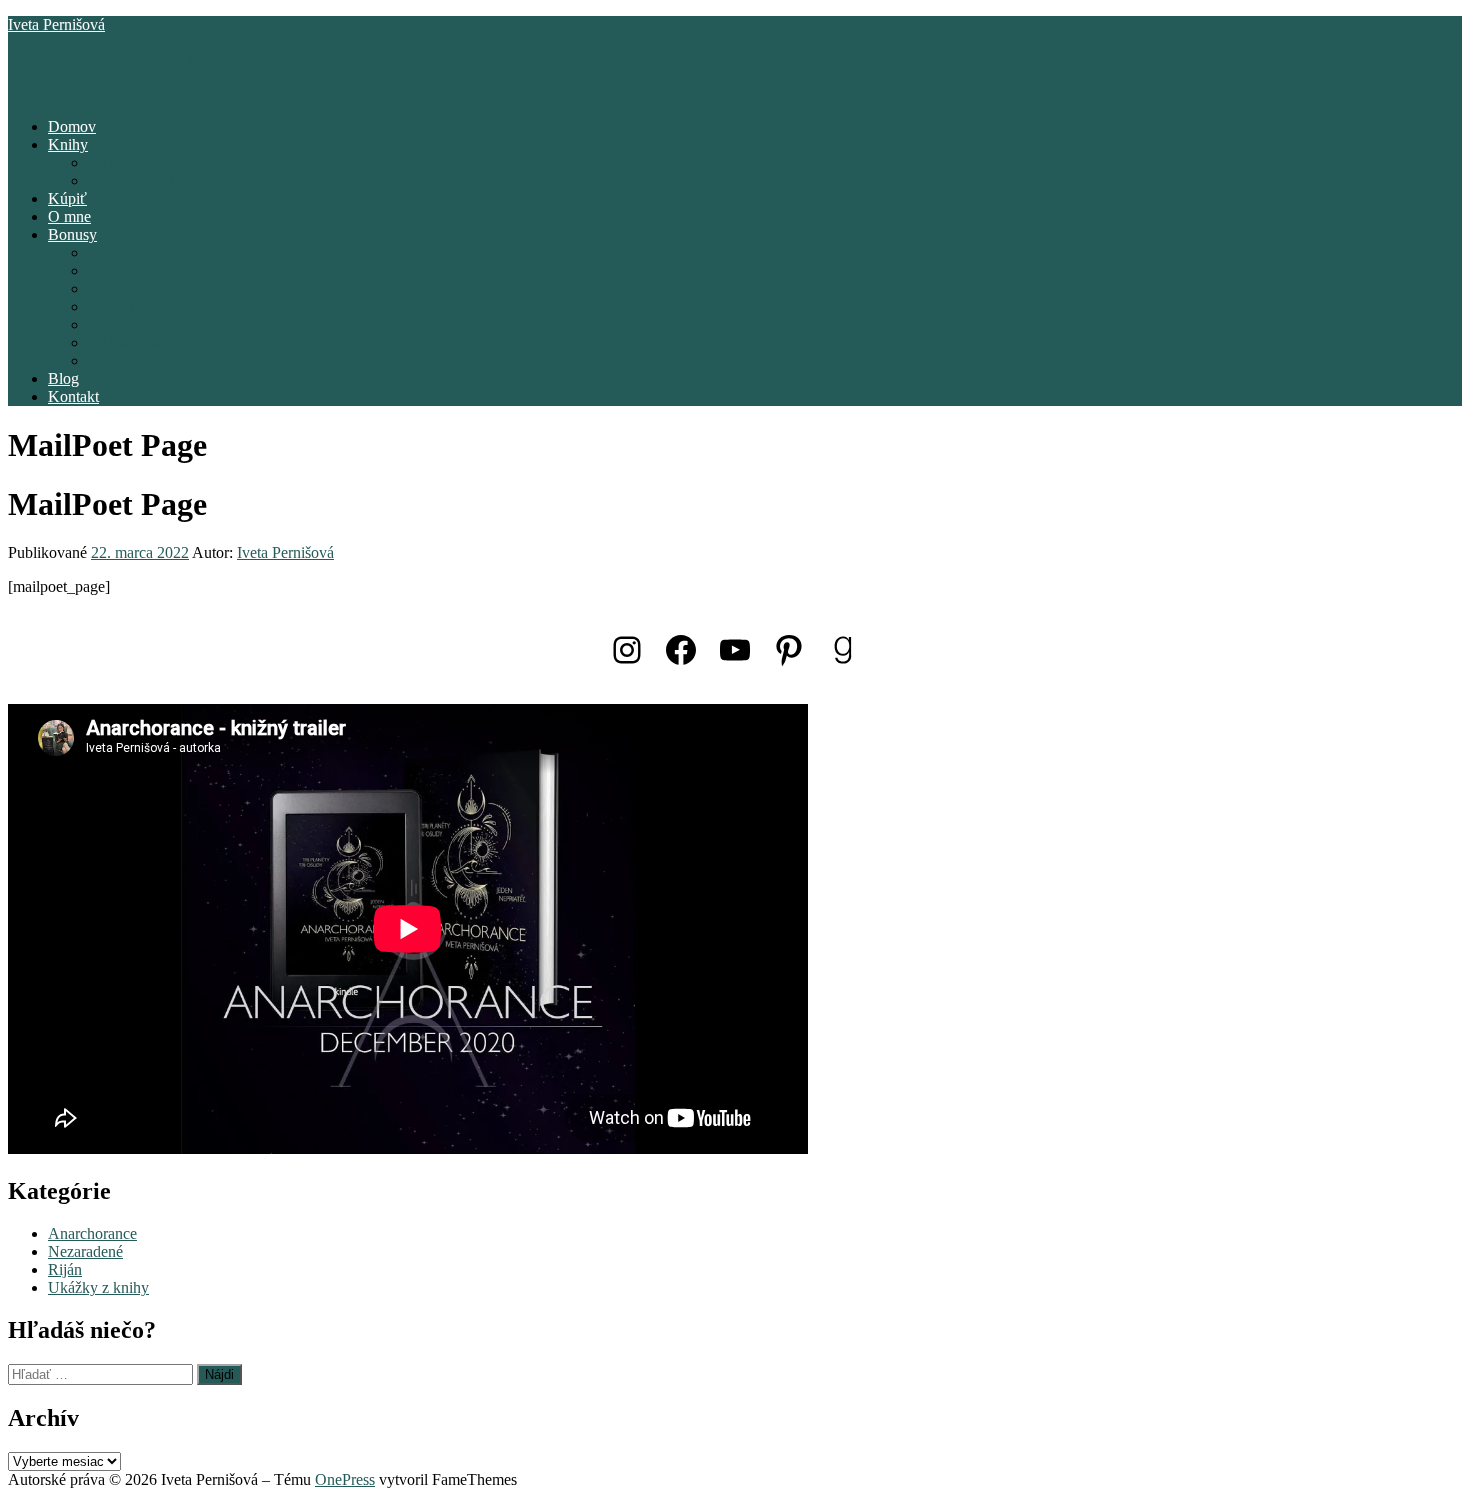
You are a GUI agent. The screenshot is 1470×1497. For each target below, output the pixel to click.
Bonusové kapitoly (147, 270)
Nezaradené (85, 1251)
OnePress (345, 1479)
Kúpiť (67, 198)
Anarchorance (92, 1233)
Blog (63, 378)
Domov (72, 126)
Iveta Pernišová (56, 24)
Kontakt (73, 396)
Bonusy (72, 234)
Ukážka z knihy (138, 342)
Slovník (112, 306)
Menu (26, 92)
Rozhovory (123, 252)
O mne (69, 216)
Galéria (111, 360)
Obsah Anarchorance (154, 324)
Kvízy (107, 288)
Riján (65, 1269)
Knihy (68, 144)
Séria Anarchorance (150, 162)
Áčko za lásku (133, 180)
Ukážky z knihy (98, 1287)
